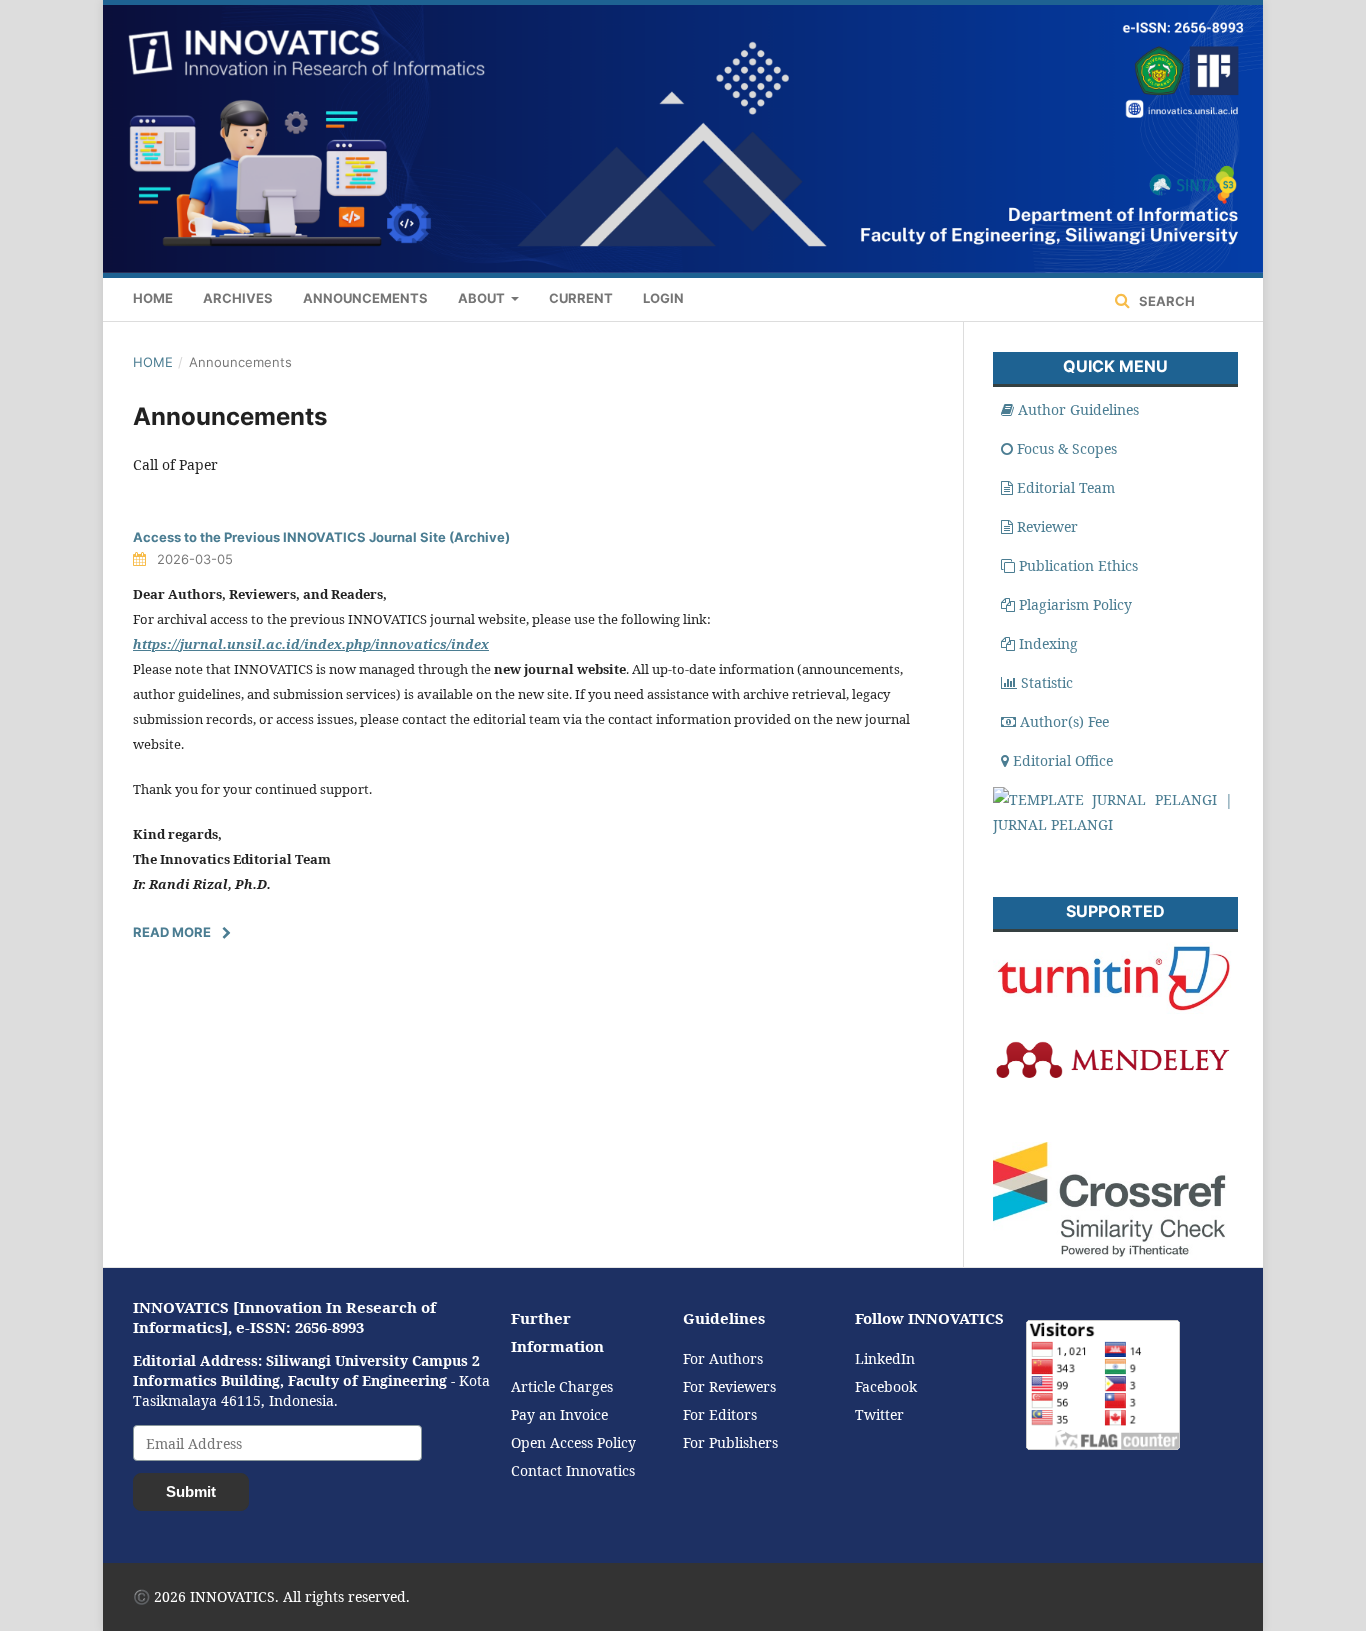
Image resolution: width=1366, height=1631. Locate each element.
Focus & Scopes (1067, 448)
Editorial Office (1063, 760)
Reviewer (1047, 526)
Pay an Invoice (559, 1414)
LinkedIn (885, 1358)
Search (1165, 301)
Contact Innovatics (573, 1470)
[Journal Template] (1113, 824)
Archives (238, 298)
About (483, 298)
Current (581, 298)
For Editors (720, 1414)
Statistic (1047, 682)
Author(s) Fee (1064, 721)
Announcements (365, 298)
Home (153, 298)
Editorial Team (1066, 487)
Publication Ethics (1078, 565)
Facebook (886, 1386)
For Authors (723, 1358)
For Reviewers (729, 1386)
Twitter (879, 1414)
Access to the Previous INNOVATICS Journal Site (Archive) (321, 537)
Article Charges (562, 1386)
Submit (191, 1491)
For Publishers (730, 1442)
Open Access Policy (573, 1442)
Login (663, 298)
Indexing (1048, 643)
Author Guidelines (1078, 409)
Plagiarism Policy (1075, 604)
